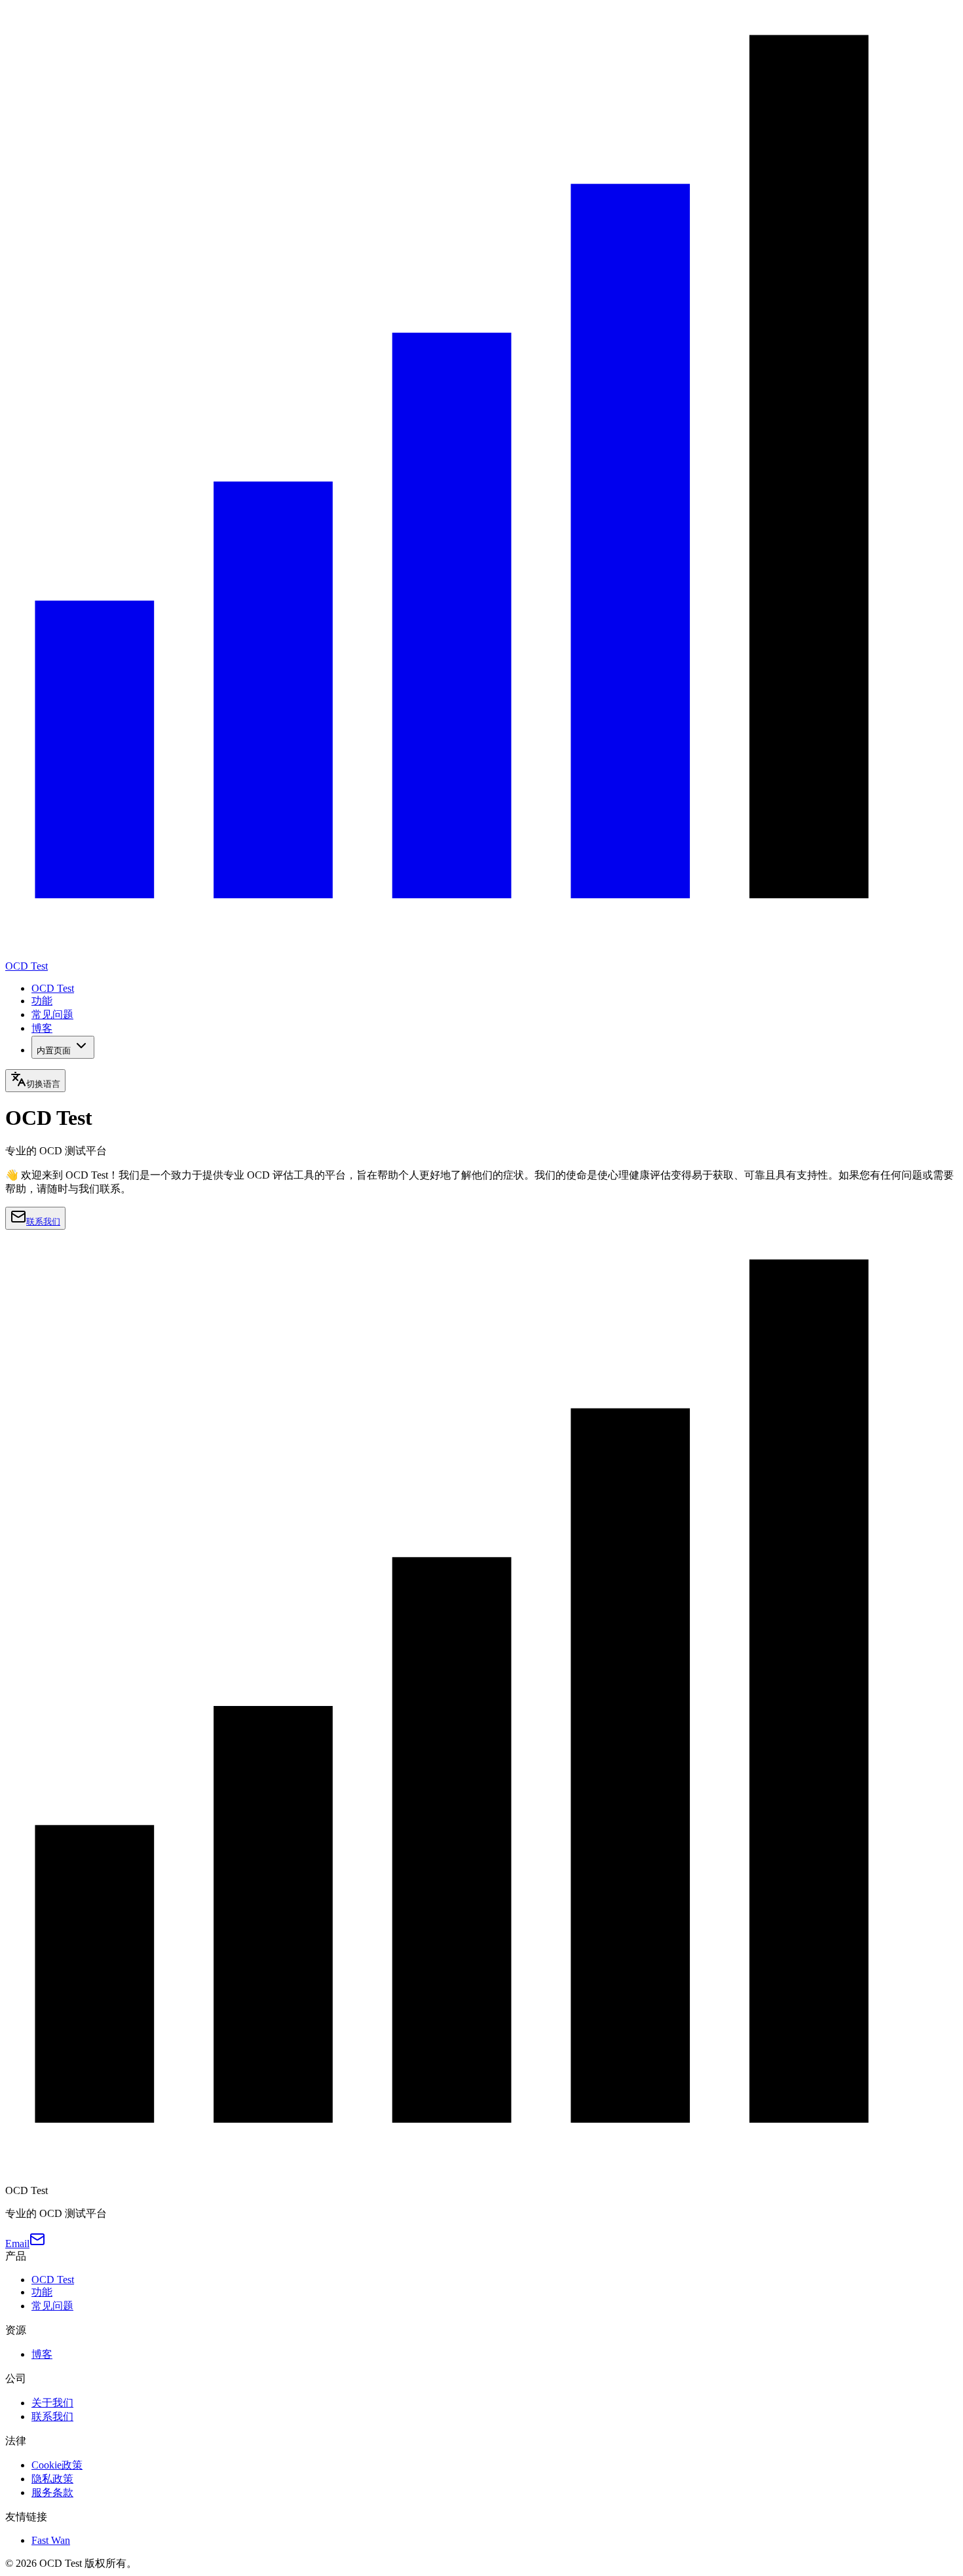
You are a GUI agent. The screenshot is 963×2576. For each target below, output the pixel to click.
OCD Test (53, 988)
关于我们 (52, 2403)
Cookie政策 (57, 2465)
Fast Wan (51, 2540)
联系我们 (43, 1222)
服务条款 (52, 2492)
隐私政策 (52, 2479)
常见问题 (52, 1014)
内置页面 (54, 1051)
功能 (42, 1001)
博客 (42, 1028)
